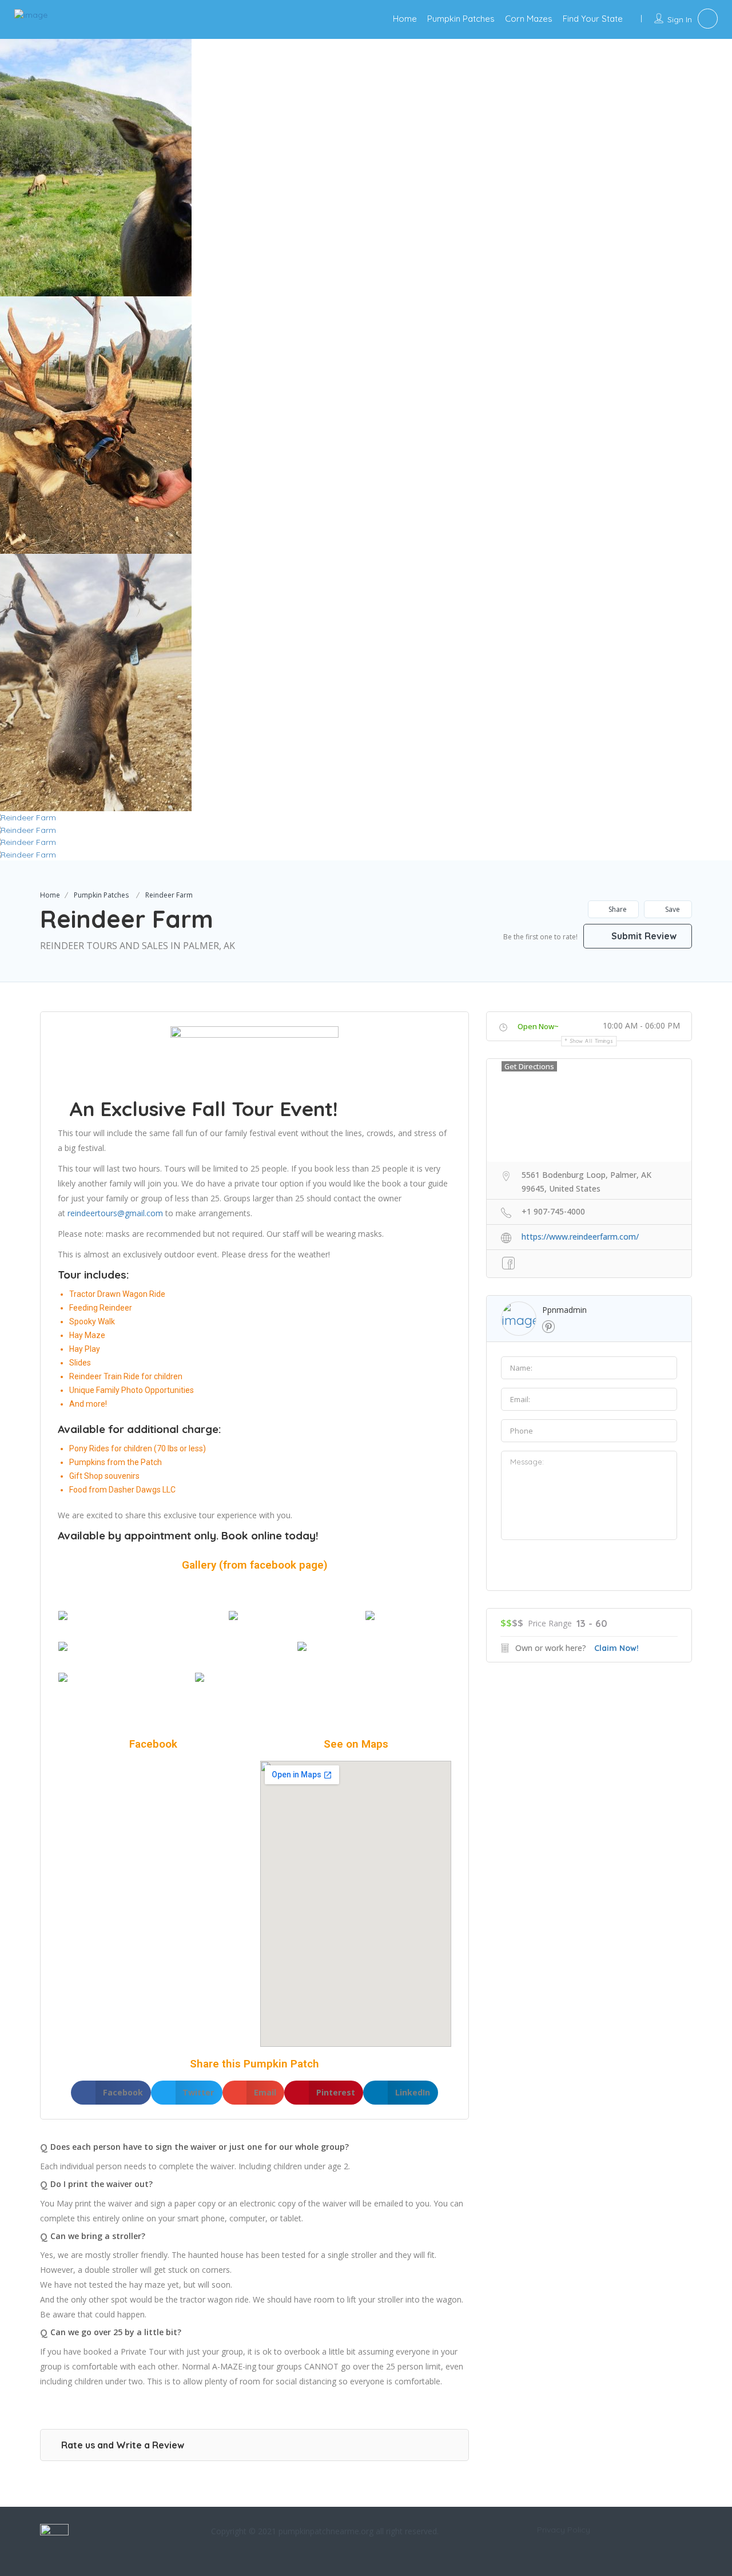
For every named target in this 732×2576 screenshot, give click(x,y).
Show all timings (592, 1041)
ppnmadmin (564, 1310)
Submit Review (643, 936)
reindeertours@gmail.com (115, 1213)
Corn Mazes (529, 19)
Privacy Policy (564, 2530)
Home (405, 19)
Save (672, 909)
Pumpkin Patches (461, 19)
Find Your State (593, 19)
